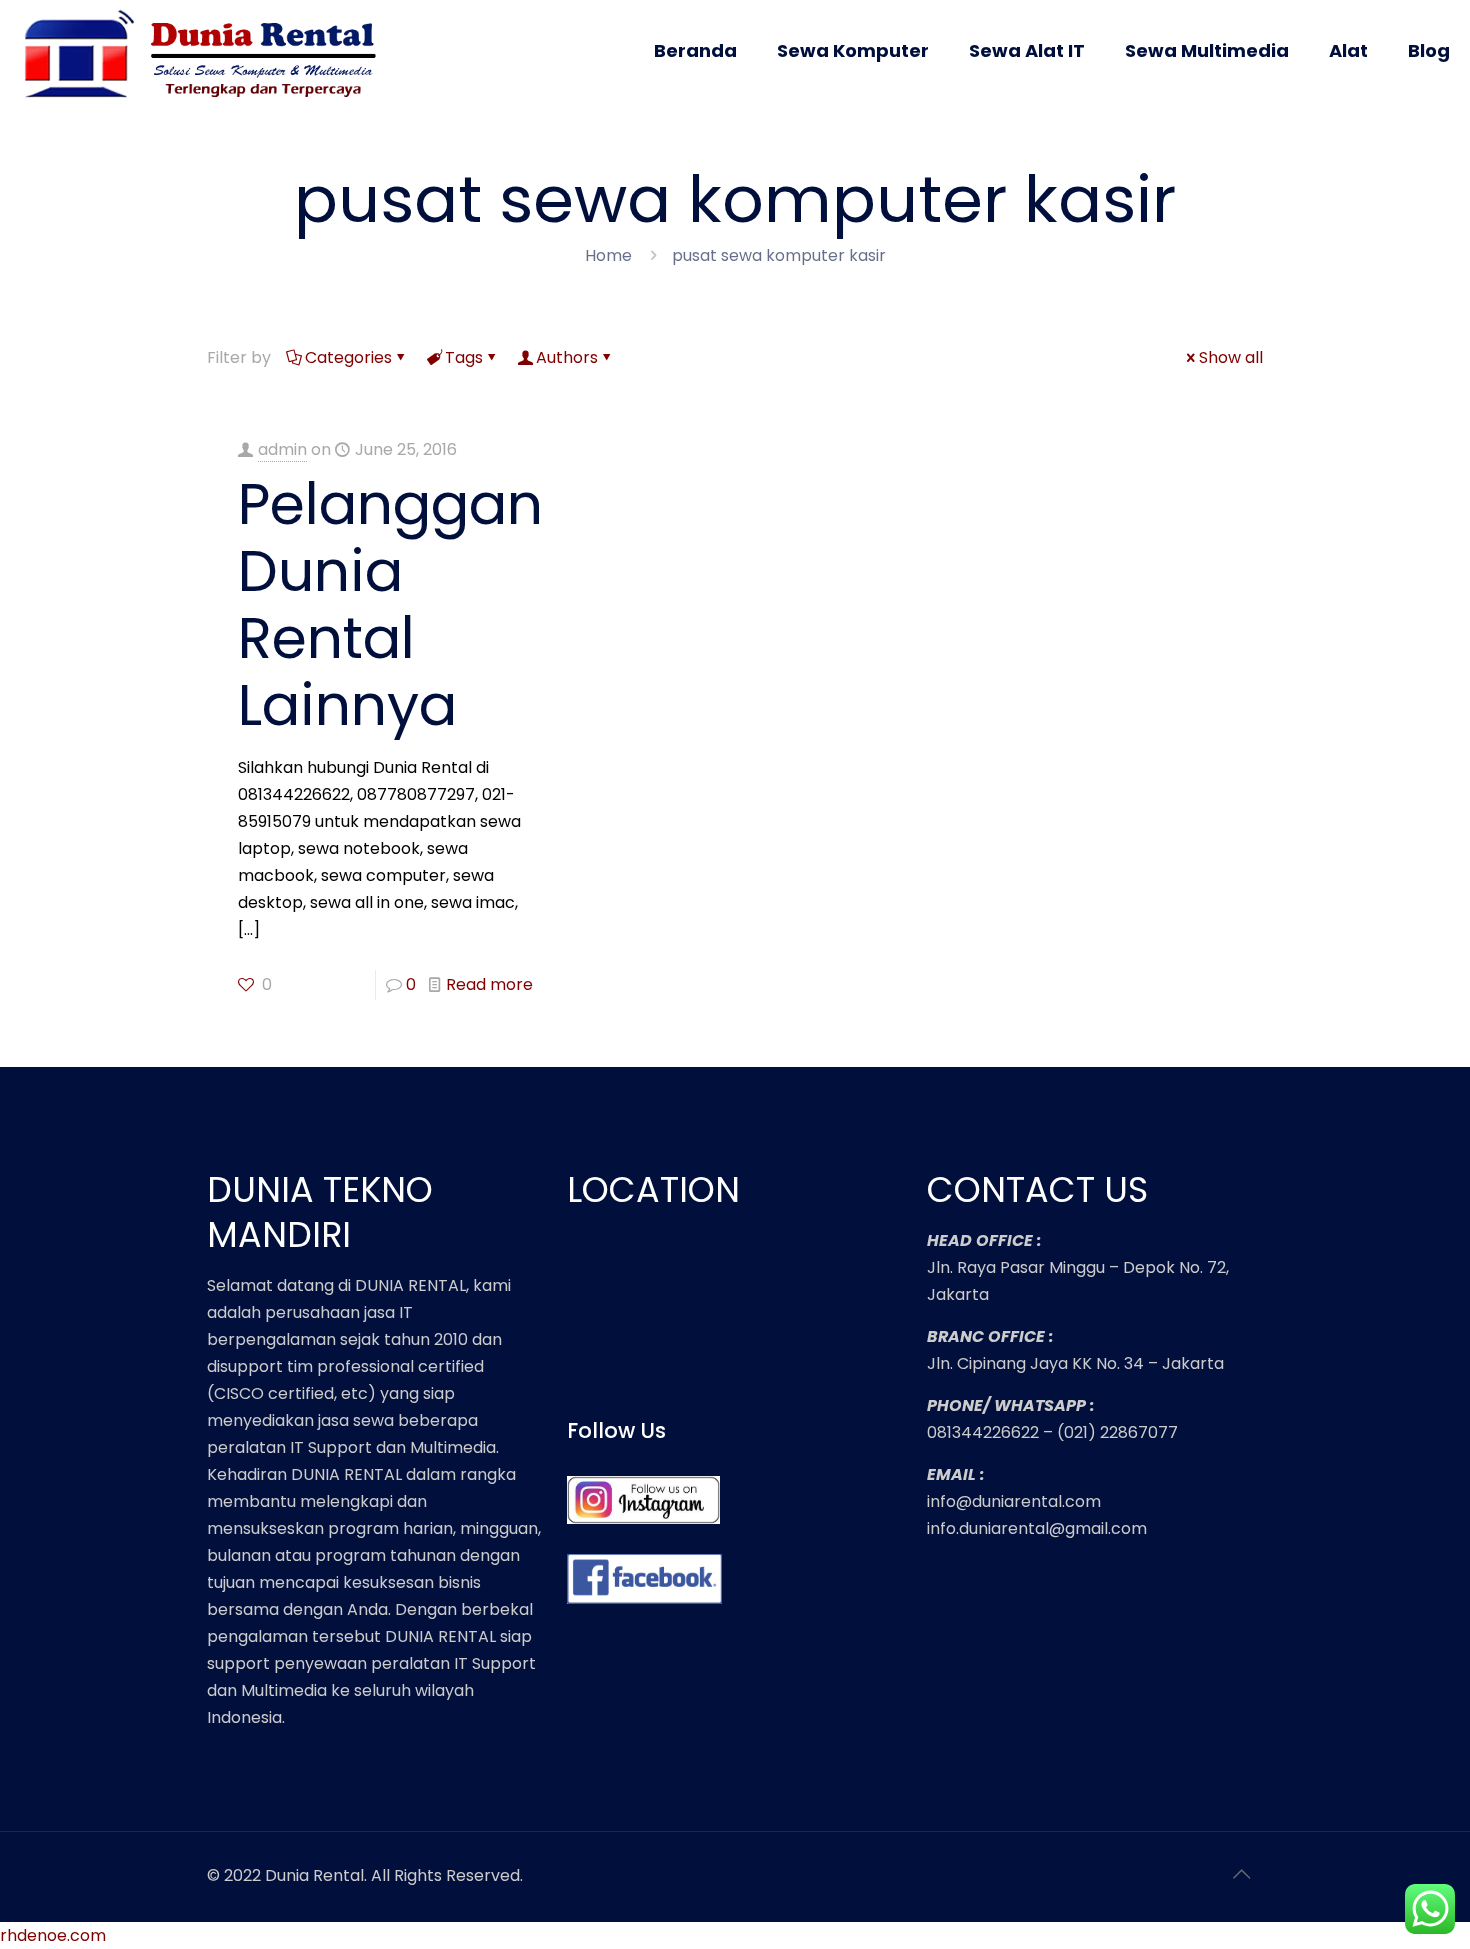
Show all (1231, 357)
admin (282, 449)
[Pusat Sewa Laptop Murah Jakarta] (207, 68)
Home (608, 255)
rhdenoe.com (53, 1935)
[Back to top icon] (1242, 1874)
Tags (464, 357)
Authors (567, 357)
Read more (489, 984)
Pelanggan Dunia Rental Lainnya (390, 604)
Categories (348, 357)
